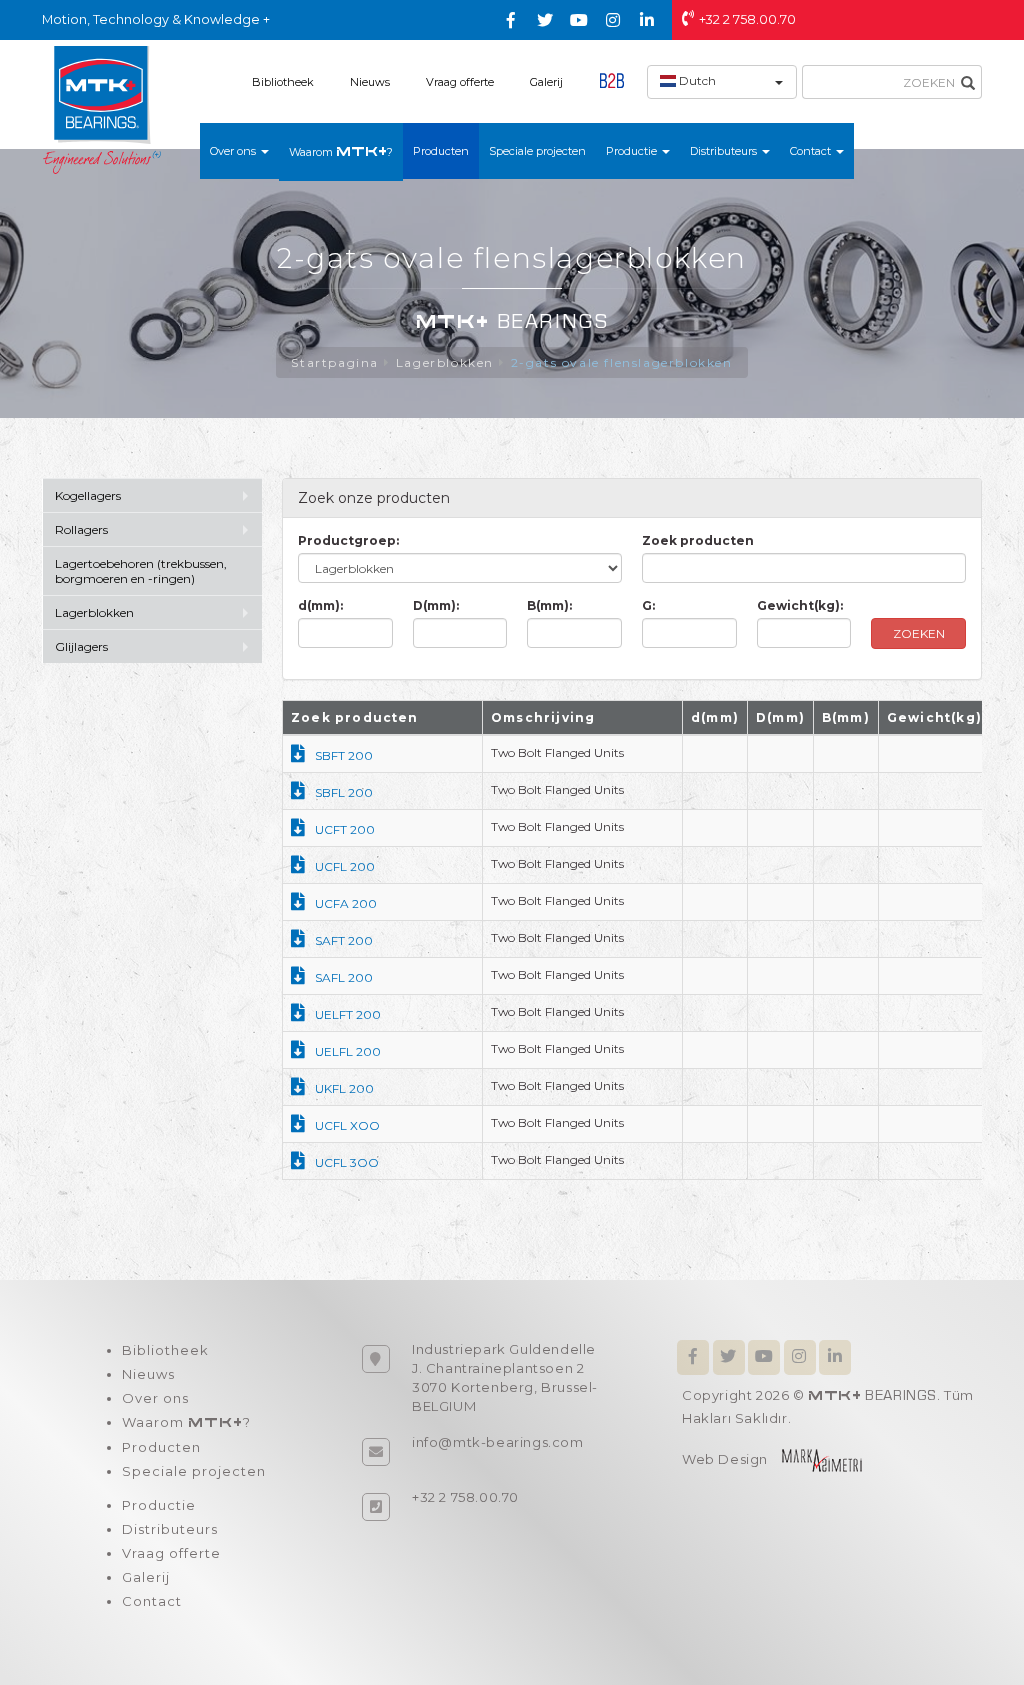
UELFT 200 (348, 1014)
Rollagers (81, 529)
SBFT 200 (344, 755)
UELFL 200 (348, 1051)
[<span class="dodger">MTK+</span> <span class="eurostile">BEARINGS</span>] (102, 109)
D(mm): (436, 605)
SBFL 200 (344, 792)
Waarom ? (341, 151)
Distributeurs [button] (725, 151)
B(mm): (549, 605)
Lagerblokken (445, 362)
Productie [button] (633, 151)
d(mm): (320, 605)
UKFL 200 (344, 1088)
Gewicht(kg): (800, 605)
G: (648, 605)
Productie (159, 1505)
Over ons (155, 1398)
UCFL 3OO (347, 1162)
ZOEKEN (919, 633)
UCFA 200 (346, 903)
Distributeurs (170, 1529)
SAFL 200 (344, 977)
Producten (441, 151)
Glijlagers (81, 646)
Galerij (546, 82)
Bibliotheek (283, 82)
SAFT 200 (344, 940)
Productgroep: (348, 540)
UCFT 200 (345, 829)
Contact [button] (812, 151)
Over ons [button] (234, 151)
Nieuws (370, 82)
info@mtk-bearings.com (498, 1442)
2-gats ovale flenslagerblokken (622, 362)
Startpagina (335, 362)
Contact (152, 1601)
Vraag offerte (460, 82)
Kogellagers (88, 495)
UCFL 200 (345, 866)
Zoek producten (698, 540)
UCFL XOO (347, 1125)
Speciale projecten (537, 151)
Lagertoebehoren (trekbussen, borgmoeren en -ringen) (141, 571)
